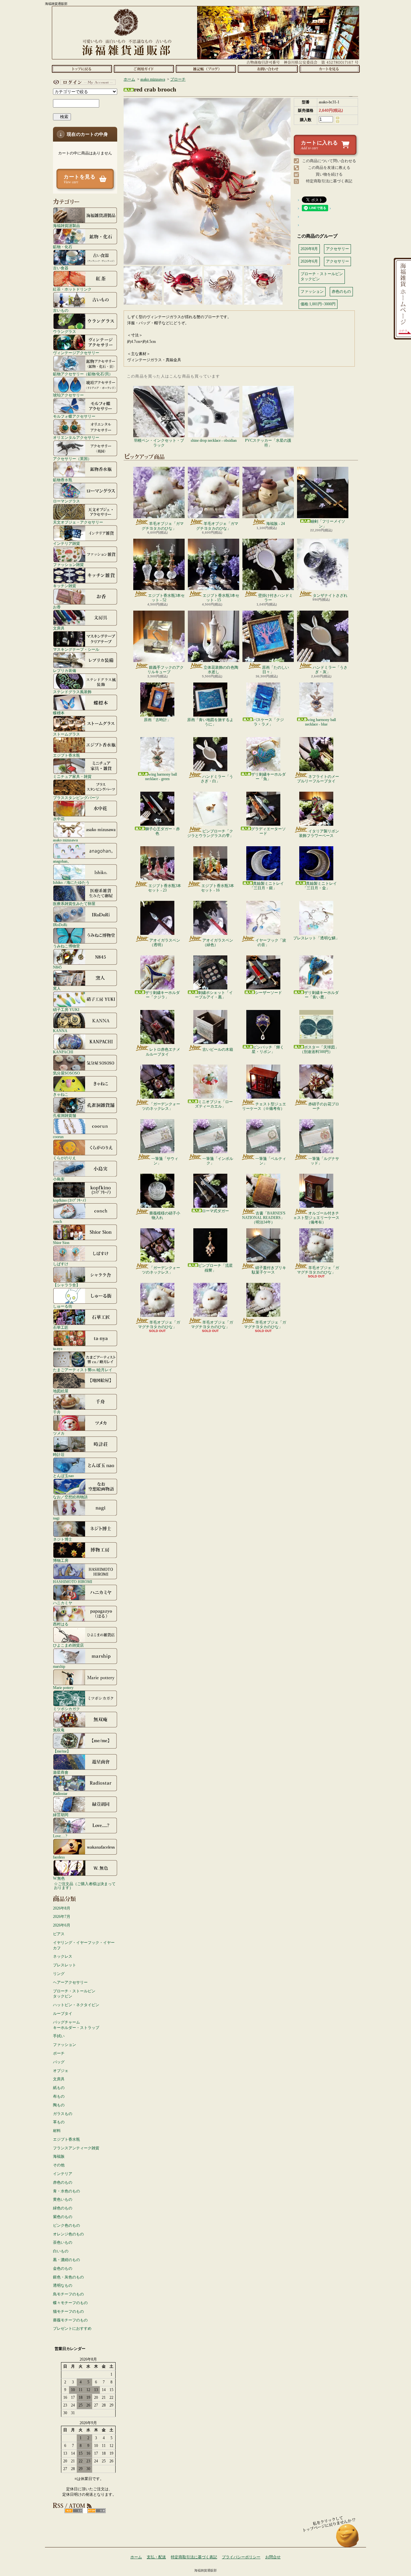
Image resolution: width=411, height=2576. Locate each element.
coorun (58, 1137)
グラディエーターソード (268, 831)
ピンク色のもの (66, 2225)
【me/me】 (62, 1751)
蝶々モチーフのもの (70, 2303)
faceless (59, 1857)
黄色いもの (63, 2199)
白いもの (61, 2251)
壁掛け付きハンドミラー (275, 598)
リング (59, 1974)
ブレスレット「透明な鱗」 (316, 938)
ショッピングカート (330, 69)
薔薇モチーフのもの (70, 2320)
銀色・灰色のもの (68, 2277)
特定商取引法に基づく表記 (329, 181)
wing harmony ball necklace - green (161, 777)
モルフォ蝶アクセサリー (74, 416)
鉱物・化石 (63, 247)
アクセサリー (337, 249)
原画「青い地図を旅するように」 (210, 722)
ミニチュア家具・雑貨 (72, 776)
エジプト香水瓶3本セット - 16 (218, 888)
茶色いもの (63, 2242)
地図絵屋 (61, 1391)
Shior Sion (61, 1243)
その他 (59, 2165)
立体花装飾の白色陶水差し (221, 670)
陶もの (59, 2105)
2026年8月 (62, 1908)
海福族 (59, 2156)
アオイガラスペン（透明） (165, 943)
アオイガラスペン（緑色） (218, 943)
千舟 (57, 1412)
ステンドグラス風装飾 (72, 692)
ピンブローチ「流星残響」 (215, 1268)
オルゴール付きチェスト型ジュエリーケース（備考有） (316, 1218)
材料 (57, 2131)
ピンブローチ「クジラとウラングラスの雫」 (210, 833)
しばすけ (61, 1264)
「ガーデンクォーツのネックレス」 (161, 1106)
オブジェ (61, 2071)
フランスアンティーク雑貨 (76, 2148)
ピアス (59, 1934)
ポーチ (59, 2053)
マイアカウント (83, 82)
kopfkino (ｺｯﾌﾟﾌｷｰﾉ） (71, 1200)
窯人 (57, 988)
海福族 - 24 (275, 524)
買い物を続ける (329, 174)
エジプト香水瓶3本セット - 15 (221, 598)
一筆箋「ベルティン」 (271, 1161)
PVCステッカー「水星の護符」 (268, 443)
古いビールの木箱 (218, 1049)
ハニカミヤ (63, 1603)
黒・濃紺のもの (66, 2260)
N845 (57, 967)
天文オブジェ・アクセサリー (78, 522)
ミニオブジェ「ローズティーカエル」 (214, 1104)
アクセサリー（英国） (72, 459)
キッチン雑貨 (65, 586)
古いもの (61, 310)
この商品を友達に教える (329, 168)
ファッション (65, 2045)
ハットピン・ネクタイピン (76, 2005)
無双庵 (59, 1730)
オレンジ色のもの (68, 2234)
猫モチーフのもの (68, 2311)
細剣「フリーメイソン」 (328, 524)
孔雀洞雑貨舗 (65, 1115)
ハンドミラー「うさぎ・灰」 (330, 670)
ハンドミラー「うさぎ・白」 (217, 779)
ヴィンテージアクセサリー (76, 353)
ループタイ (63, 2014)
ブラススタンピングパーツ (76, 798)
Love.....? (60, 1836)
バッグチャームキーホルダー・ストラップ (76, 2025)
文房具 (59, 628)
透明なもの (63, 2285)
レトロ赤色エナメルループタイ (163, 1052)
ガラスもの (63, 2114)
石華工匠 (61, 1327)
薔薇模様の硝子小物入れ (165, 1215)
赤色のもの (63, 2182)
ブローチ (178, 79)
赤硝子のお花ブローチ (324, 1106)
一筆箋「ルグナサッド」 (324, 1161)
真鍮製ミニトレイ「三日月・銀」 (267, 886)
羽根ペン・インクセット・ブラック (159, 443)
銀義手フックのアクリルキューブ (166, 670)
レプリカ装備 (65, 670)
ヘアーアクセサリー (70, 1982)
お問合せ (268, 69)
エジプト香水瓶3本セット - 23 (165, 888)
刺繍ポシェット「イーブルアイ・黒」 (214, 995)
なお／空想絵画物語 (70, 1497)
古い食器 (61, 268)
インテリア (63, 2174)
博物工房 (61, 1560)
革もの (59, 2122)
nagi (56, 1518)
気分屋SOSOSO (66, 1073)
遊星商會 (61, 1772)
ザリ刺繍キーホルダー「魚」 (268, 777)
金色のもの (63, 2268)
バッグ (59, 2062)
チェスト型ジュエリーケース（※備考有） (264, 1106)
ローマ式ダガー (215, 1211)
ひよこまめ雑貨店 (68, 1645)
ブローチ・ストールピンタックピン (74, 1994)
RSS (74, 2511)
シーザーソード (268, 993)
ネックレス (63, 1956)
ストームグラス (66, 734)
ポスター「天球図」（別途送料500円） (319, 1049)
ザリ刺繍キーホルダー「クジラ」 (162, 995)
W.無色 (59, 1878)
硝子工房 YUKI (66, 1010)
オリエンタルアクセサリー (76, 437)
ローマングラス (66, 501)
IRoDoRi (60, 925)
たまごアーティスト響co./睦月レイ (83, 1370)
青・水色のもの (66, 2191)
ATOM (96, 2511)
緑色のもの (63, 2208)
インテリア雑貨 (66, 543)
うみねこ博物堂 (66, 946)
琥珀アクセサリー (68, 395)
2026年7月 (62, 1917)
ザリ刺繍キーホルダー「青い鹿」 (321, 995)
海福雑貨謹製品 (66, 226)
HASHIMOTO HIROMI (73, 1582)
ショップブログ (206, 69)
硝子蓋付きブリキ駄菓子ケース (269, 1270)
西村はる (61, 1624)
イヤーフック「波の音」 (271, 943)
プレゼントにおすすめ (72, 2328)
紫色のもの (63, 2217)
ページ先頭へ (348, 2539)
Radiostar (60, 1793)
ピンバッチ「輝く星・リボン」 (268, 1049)
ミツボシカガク (66, 1709)
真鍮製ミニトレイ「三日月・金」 (320, 886)
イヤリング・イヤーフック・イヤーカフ (84, 1945)
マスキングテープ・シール (76, 649)
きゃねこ (61, 1094)
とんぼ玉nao (63, 1476)
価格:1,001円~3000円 (318, 304)
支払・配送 (156, 2557)
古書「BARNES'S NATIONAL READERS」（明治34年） (264, 1218)
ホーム (82, 69)
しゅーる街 (63, 1306)
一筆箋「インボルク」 (218, 1161)
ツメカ (59, 1433)
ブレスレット (65, 1965)
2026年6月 (62, 1925)
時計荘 (59, 1454)
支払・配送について (144, 69)
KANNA (60, 1031)
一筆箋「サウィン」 (165, 1161)
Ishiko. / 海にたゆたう (71, 882)
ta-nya (58, 1349)
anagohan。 (62, 861)
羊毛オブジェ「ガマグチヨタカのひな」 (163, 526)
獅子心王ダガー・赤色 (162, 831)
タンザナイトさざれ (330, 596)
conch (57, 1221)
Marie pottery (63, 1688)
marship (59, 1666)
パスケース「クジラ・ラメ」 (268, 722)
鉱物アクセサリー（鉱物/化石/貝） (83, 374)
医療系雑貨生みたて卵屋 (74, 904)
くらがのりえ (65, 1158)
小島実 (59, 1179)
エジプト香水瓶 (66, 755)
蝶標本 (59, 713)
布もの (59, 2096)
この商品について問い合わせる (329, 161)
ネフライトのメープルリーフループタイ (318, 779)
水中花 (59, 819)
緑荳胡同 (61, 1815)
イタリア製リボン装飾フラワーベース (319, 833)
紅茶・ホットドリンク (72, 289)
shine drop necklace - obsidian (214, 440)
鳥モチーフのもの (68, 2294)
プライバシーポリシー (241, 2557)
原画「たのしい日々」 (275, 670)
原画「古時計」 (157, 720)
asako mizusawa (65, 840)
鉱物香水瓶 (63, 480)
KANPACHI (63, 1052)
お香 (57, 607)
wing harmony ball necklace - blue (320, 722)
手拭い (59, 2036)
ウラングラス (65, 331)
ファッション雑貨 (68, 565)
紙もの (59, 2088)
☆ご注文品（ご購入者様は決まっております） (85, 1886)
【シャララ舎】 (66, 1285)
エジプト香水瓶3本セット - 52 (166, 598)
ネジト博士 (63, 1539)
